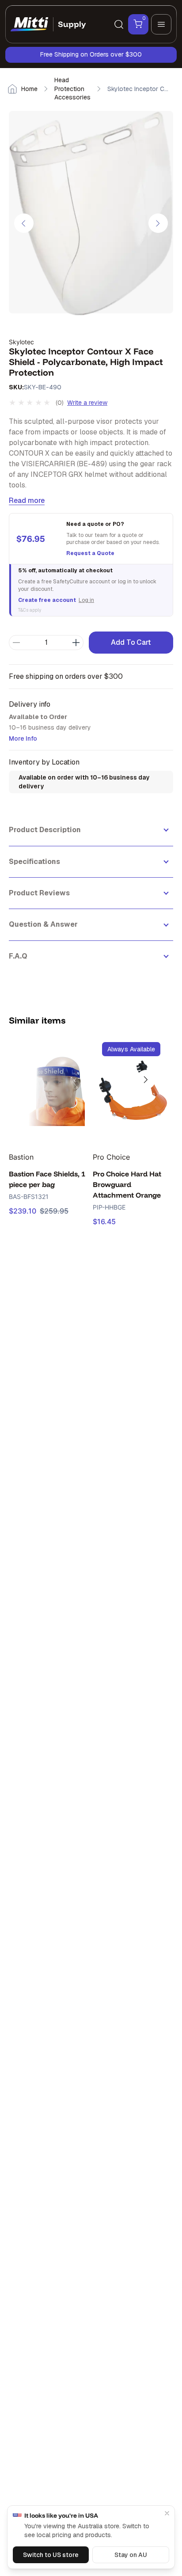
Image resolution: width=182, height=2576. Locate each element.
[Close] (167, 2513)
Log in (86, 600)
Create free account (47, 600)
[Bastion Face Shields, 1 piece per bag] (49, 1090)
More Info (23, 738)
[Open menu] (161, 24)
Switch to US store (51, 2555)
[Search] (119, 24)
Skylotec (21, 342)
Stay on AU (131, 2555)
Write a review (87, 403)
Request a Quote (90, 553)
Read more (27, 500)
